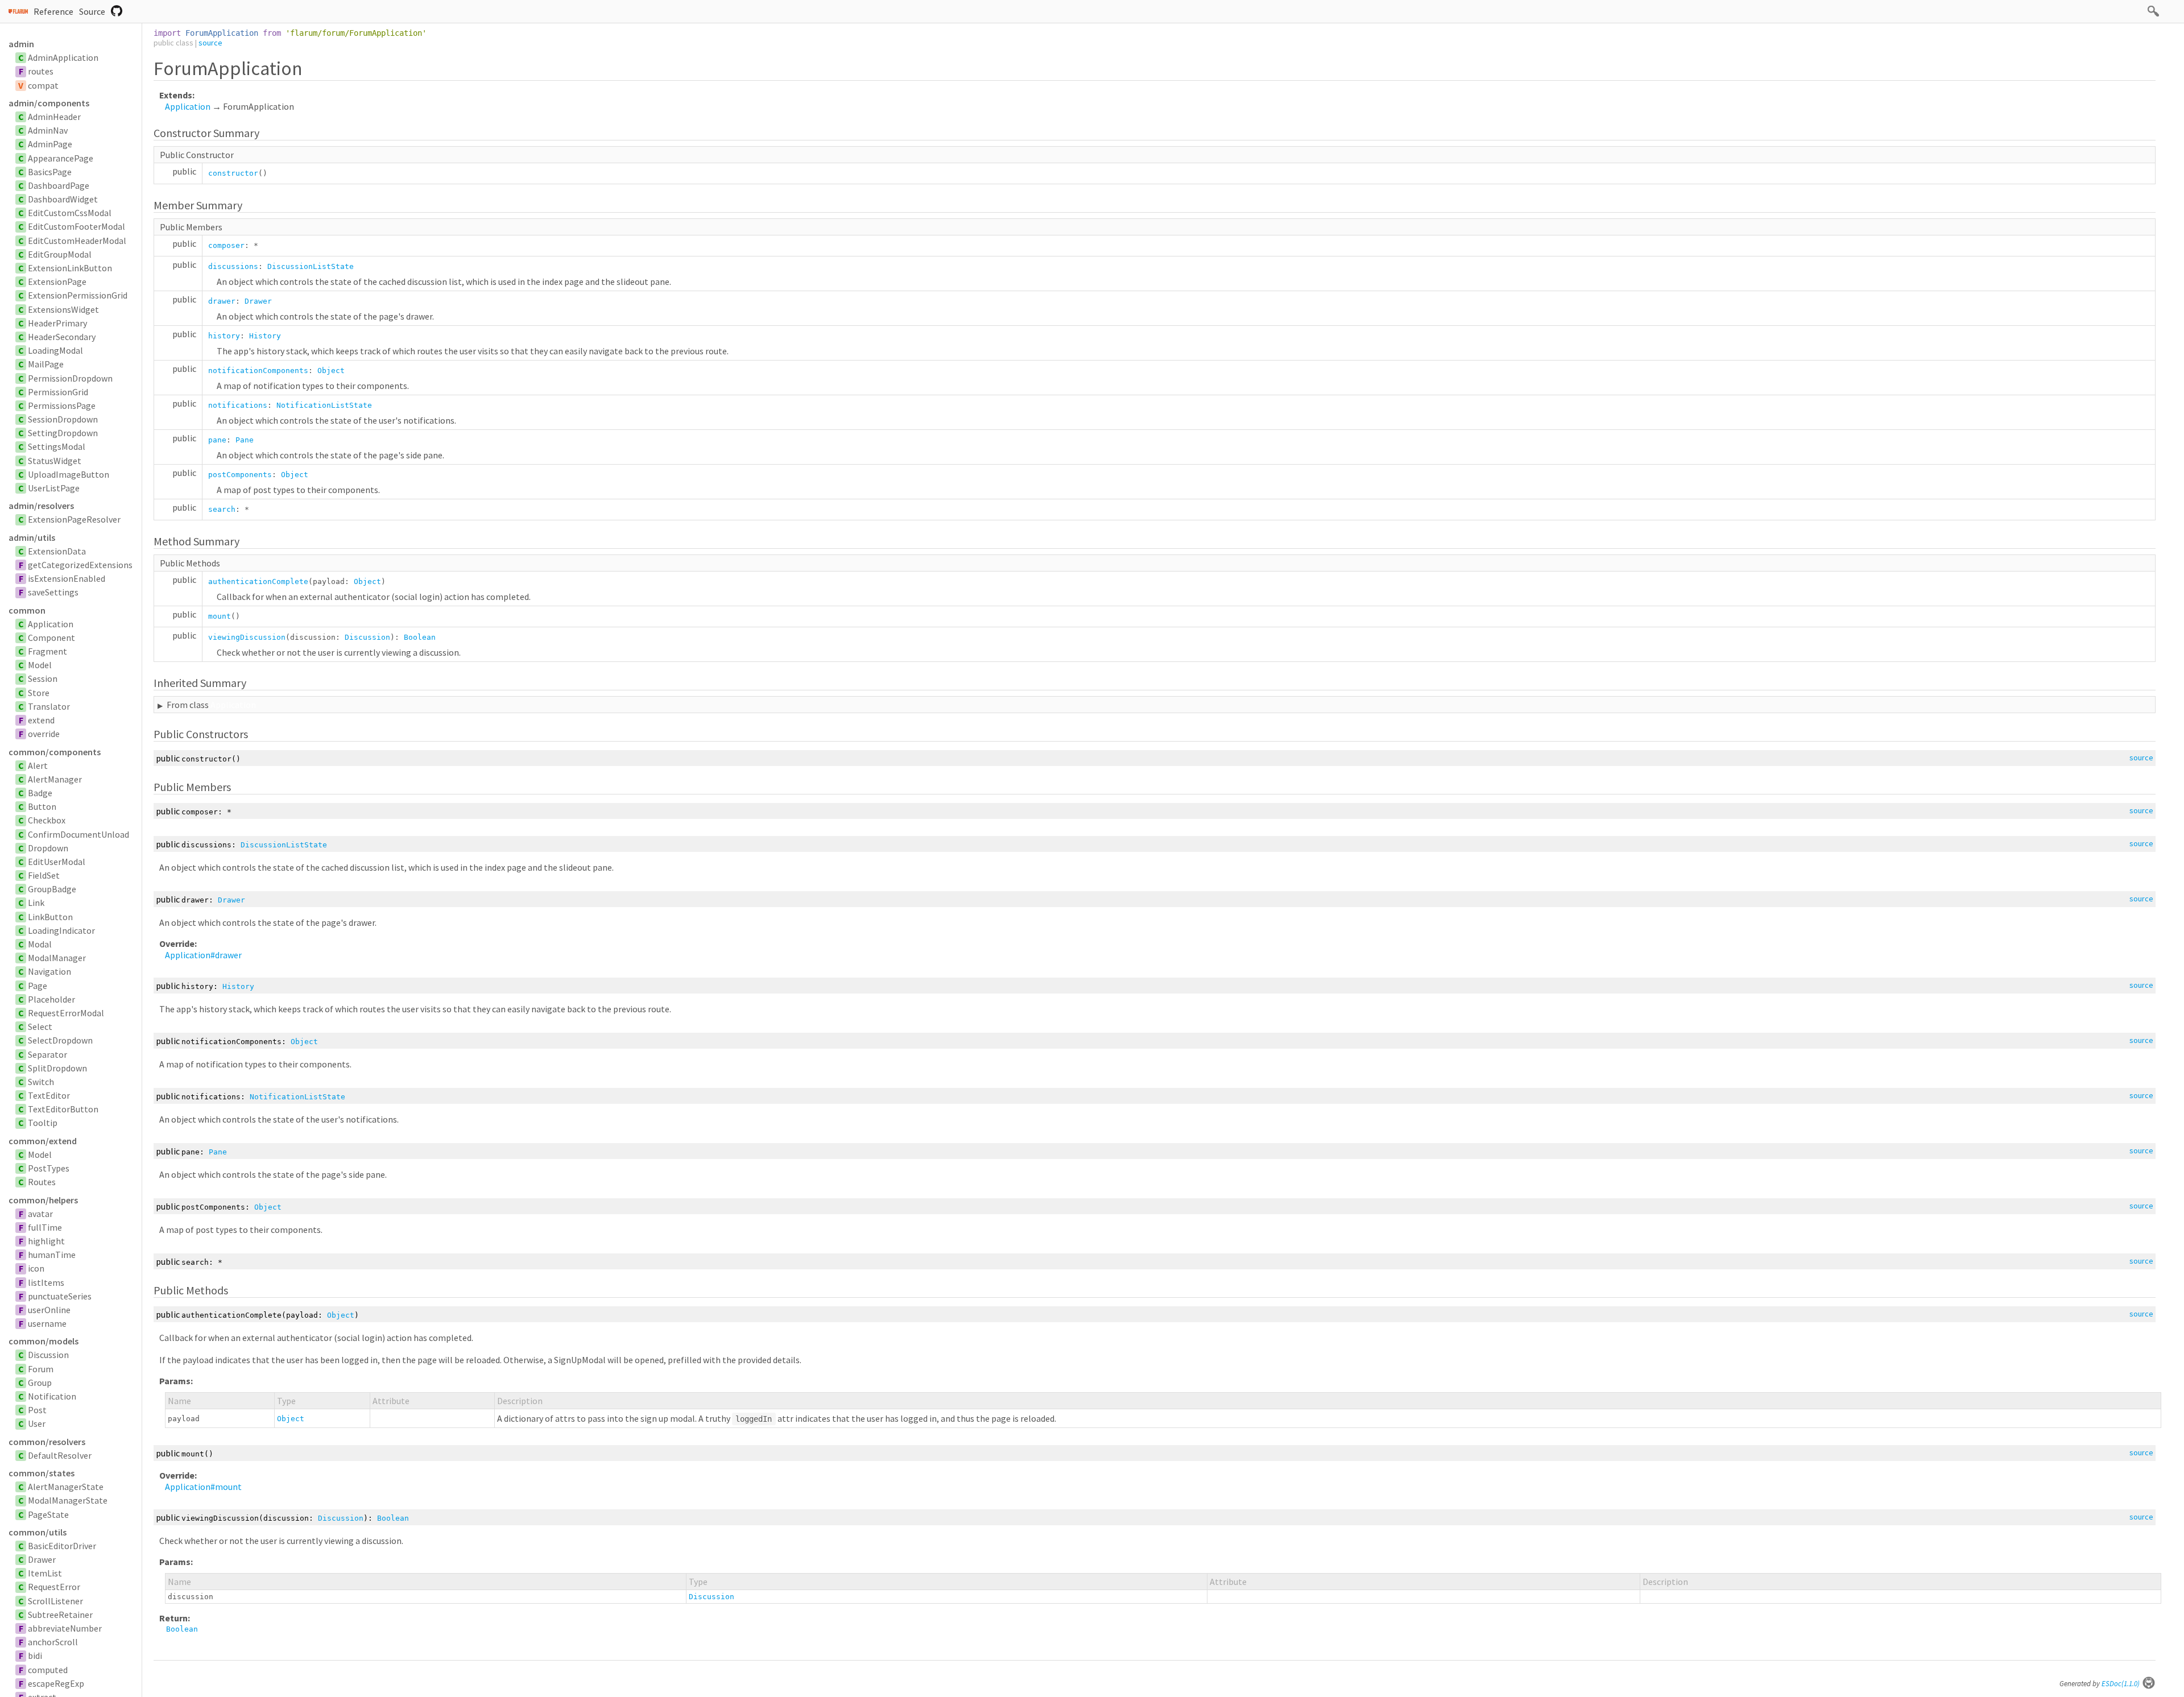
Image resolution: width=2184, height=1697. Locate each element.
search (222, 509)
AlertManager (55, 779)
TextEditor (49, 1095)
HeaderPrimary (57, 323)
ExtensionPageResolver (74, 519)
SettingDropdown (63, 433)
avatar (40, 1214)
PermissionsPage (62, 405)
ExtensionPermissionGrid (78, 295)
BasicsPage (50, 172)
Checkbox (47, 820)
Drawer (42, 1559)
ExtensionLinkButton (70, 268)
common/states (42, 1473)
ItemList (45, 1573)
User (37, 1423)
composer (226, 245)
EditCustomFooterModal (76, 226)
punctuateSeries (60, 1296)
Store (39, 693)
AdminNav (48, 130)
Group (40, 1383)
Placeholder (51, 999)
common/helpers (43, 1200)
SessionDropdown (63, 419)
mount (220, 616)
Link (36, 903)
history (224, 336)
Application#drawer (203, 955)
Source (92, 11)
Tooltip (43, 1123)
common (27, 610)
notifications (238, 405)
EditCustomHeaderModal (77, 241)
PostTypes (49, 1168)
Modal (40, 944)
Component (51, 638)
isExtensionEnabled (67, 578)
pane (217, 440)
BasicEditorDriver (62, 1546)
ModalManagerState (68, 1500)
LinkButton (50, 917)
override (44, 734)
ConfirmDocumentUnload (78, 834)
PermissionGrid (58, 392)
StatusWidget (55, 461)
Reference (53, 11)
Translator (49, 706)
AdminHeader (54, 117)
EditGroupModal (60, 254)
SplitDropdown (57, 1068)
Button (42, 806)
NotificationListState (324, 405)
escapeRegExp (56, 1683)
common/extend (43, 1141)
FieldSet (44, 875)
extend (41, 720)
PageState (48, 1514)
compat (43, 85)
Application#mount (203, 1487)
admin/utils (32, 537)
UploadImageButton (69, 474)
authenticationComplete (258, 581)
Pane (245, 440)
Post (37, 1410)
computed (48, 1670)
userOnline (49, 1310)
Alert (38, 765)
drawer (222, 301)
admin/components (49, 103)
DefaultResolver (60, 1455)
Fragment (47, 651)
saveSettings (53, 592)
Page (38, 986)
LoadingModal (55, 350)
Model (40, 665)
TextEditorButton (63, 1109)
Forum (41, 1369)
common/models (44, 1341)
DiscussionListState (311, 266)
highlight (46, 1241)
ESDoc (2121, 1684)
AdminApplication (63, 57)
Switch (41, 1082)
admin (21, 44)
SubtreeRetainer (60, 1615)
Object (331, 371)
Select (40, 1027)
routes (41, 71)
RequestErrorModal (66, 1013)
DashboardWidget (63, 199)
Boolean (420, 637)
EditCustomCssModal (70, 213)
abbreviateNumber (65, 1628)
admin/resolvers (41, 506)
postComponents (240, 475)
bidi (35, 1655)
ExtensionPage (57, 282)
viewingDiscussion (247, 637)
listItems (46, 1282)
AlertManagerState (66, 1487)
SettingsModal (57, 446)
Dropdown (48, 848)
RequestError (54, 1587)
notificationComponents (258, 371)
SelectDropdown (60, 1040)
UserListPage (54, 488)
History (265, 336)
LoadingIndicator (61, 930)
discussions (233, 266)
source (210, 43)
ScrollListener (55, 1601)
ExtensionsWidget (63, 309)
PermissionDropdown (70, 378)
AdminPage (50, 144)
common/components (55, 752)
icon (36, 1268)
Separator (47, 1054)
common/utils (38, 1532)
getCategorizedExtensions (80, 565)
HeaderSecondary (62, 337)
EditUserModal (57, 862)
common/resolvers (47, 1442)
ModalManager (57, 958)
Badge (40, 793)
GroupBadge (52, 889)
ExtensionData (57, 551)
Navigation (49, 971)
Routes (42, 1182)
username (47, 1323)
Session (43, 678)
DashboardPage (59, 185)
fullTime (45, 1227)
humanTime (52, 1255)
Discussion (48, 1355)
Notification (52, 1396)
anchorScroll (53, 1642)
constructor (233, 173)
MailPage (46, 364)
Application (51, 624)
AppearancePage (61, 158)
